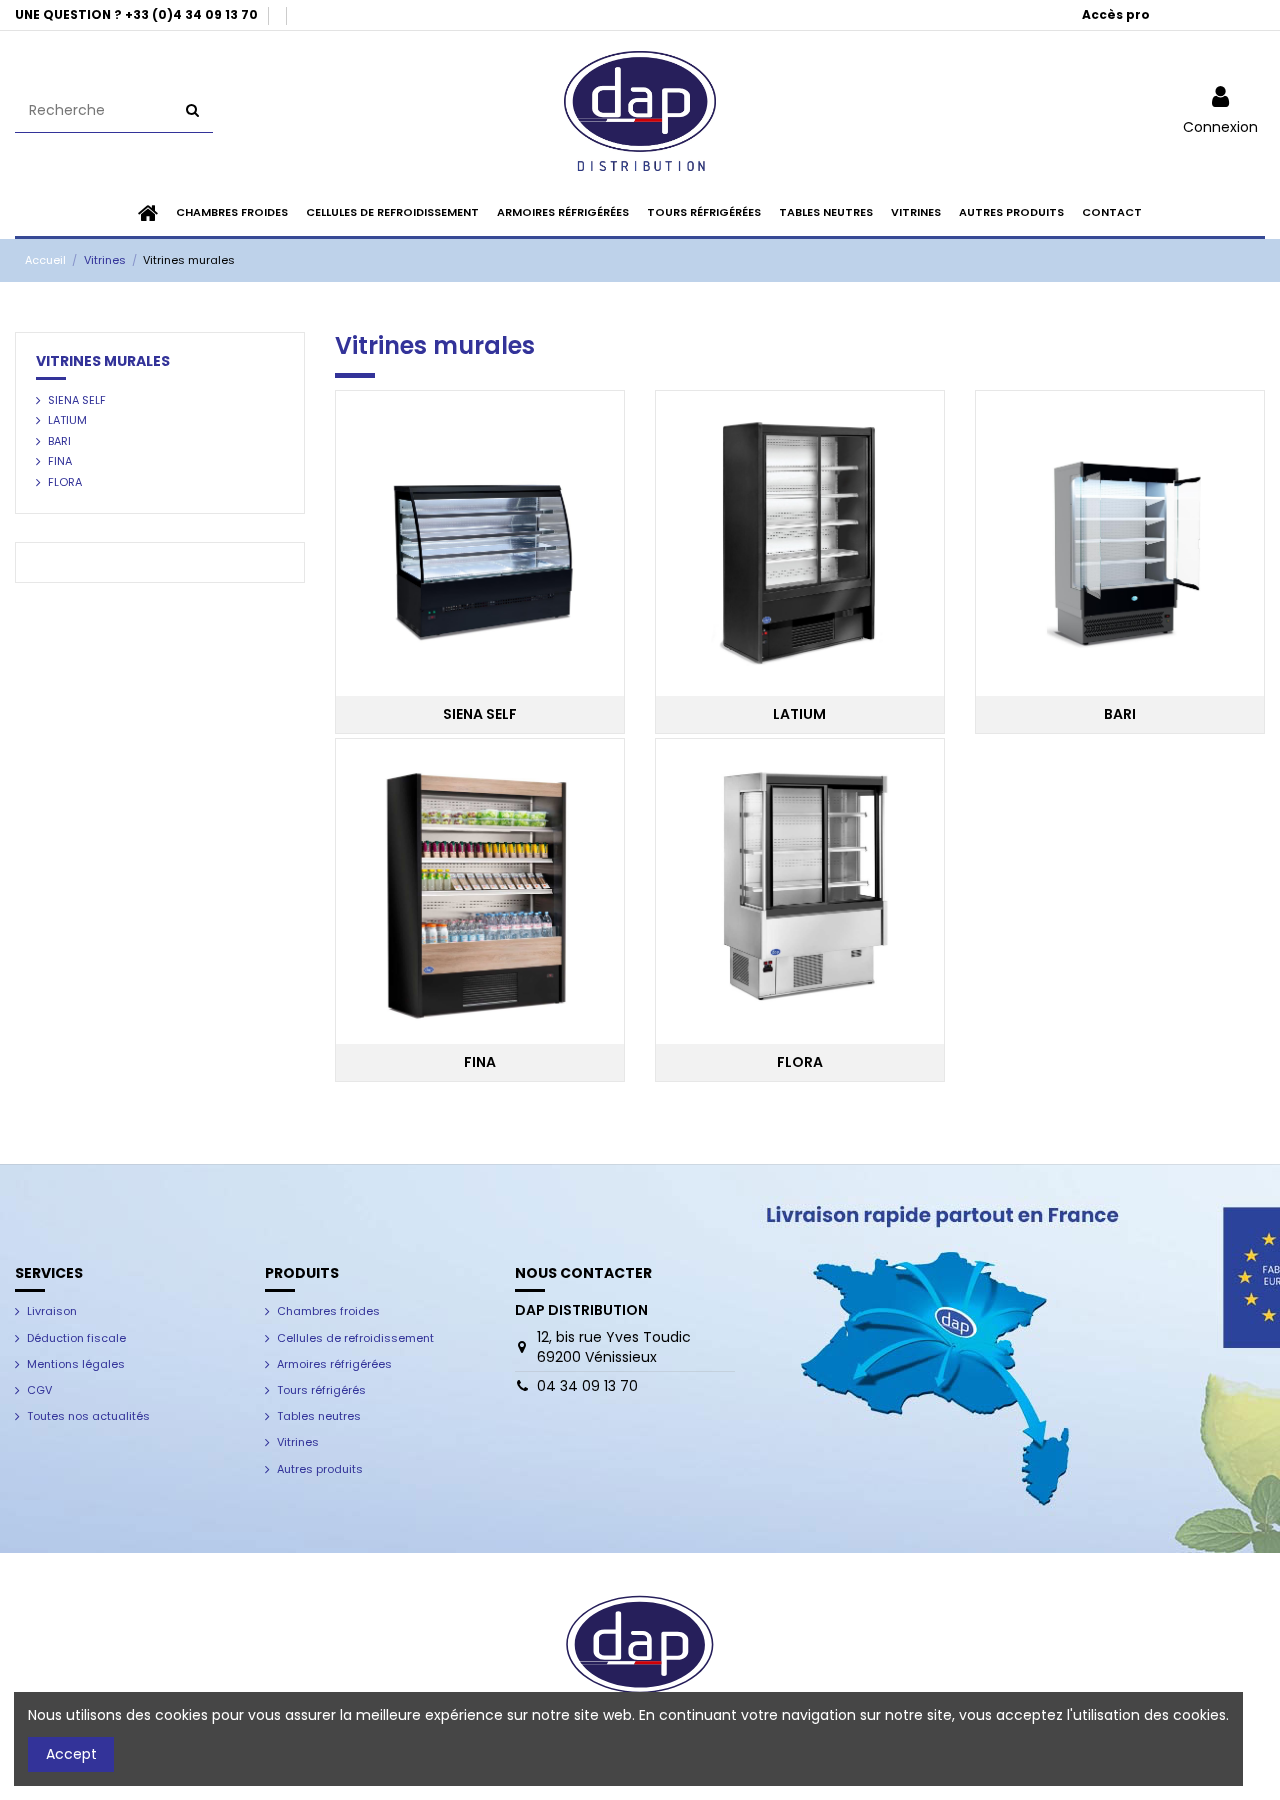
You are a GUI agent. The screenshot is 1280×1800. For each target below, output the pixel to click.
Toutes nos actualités (88, 1416)
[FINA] (480, 890)
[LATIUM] (800, 542)
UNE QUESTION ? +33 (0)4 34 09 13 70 (138, 14)
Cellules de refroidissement (355, 1338)
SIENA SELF (77, 400)
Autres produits (320, 1469)
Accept (71, 1754)
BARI (59, 441)
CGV (39, 1390)
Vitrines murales (103, 361)
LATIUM (67, 420)
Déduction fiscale (76, 1338)
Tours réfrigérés (321, 1390)
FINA (60, 461)
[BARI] (1120, 542)
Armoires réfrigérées (334, 1364)
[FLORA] (800, 890)
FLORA (65, 482)
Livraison (52, 1311)
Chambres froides (328, 1311)
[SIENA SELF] (480, 542)
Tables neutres (319, 1416)
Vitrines (298, 1442)
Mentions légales (76, 1364)
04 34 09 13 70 (587, 1386)
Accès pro (1116, 14)
